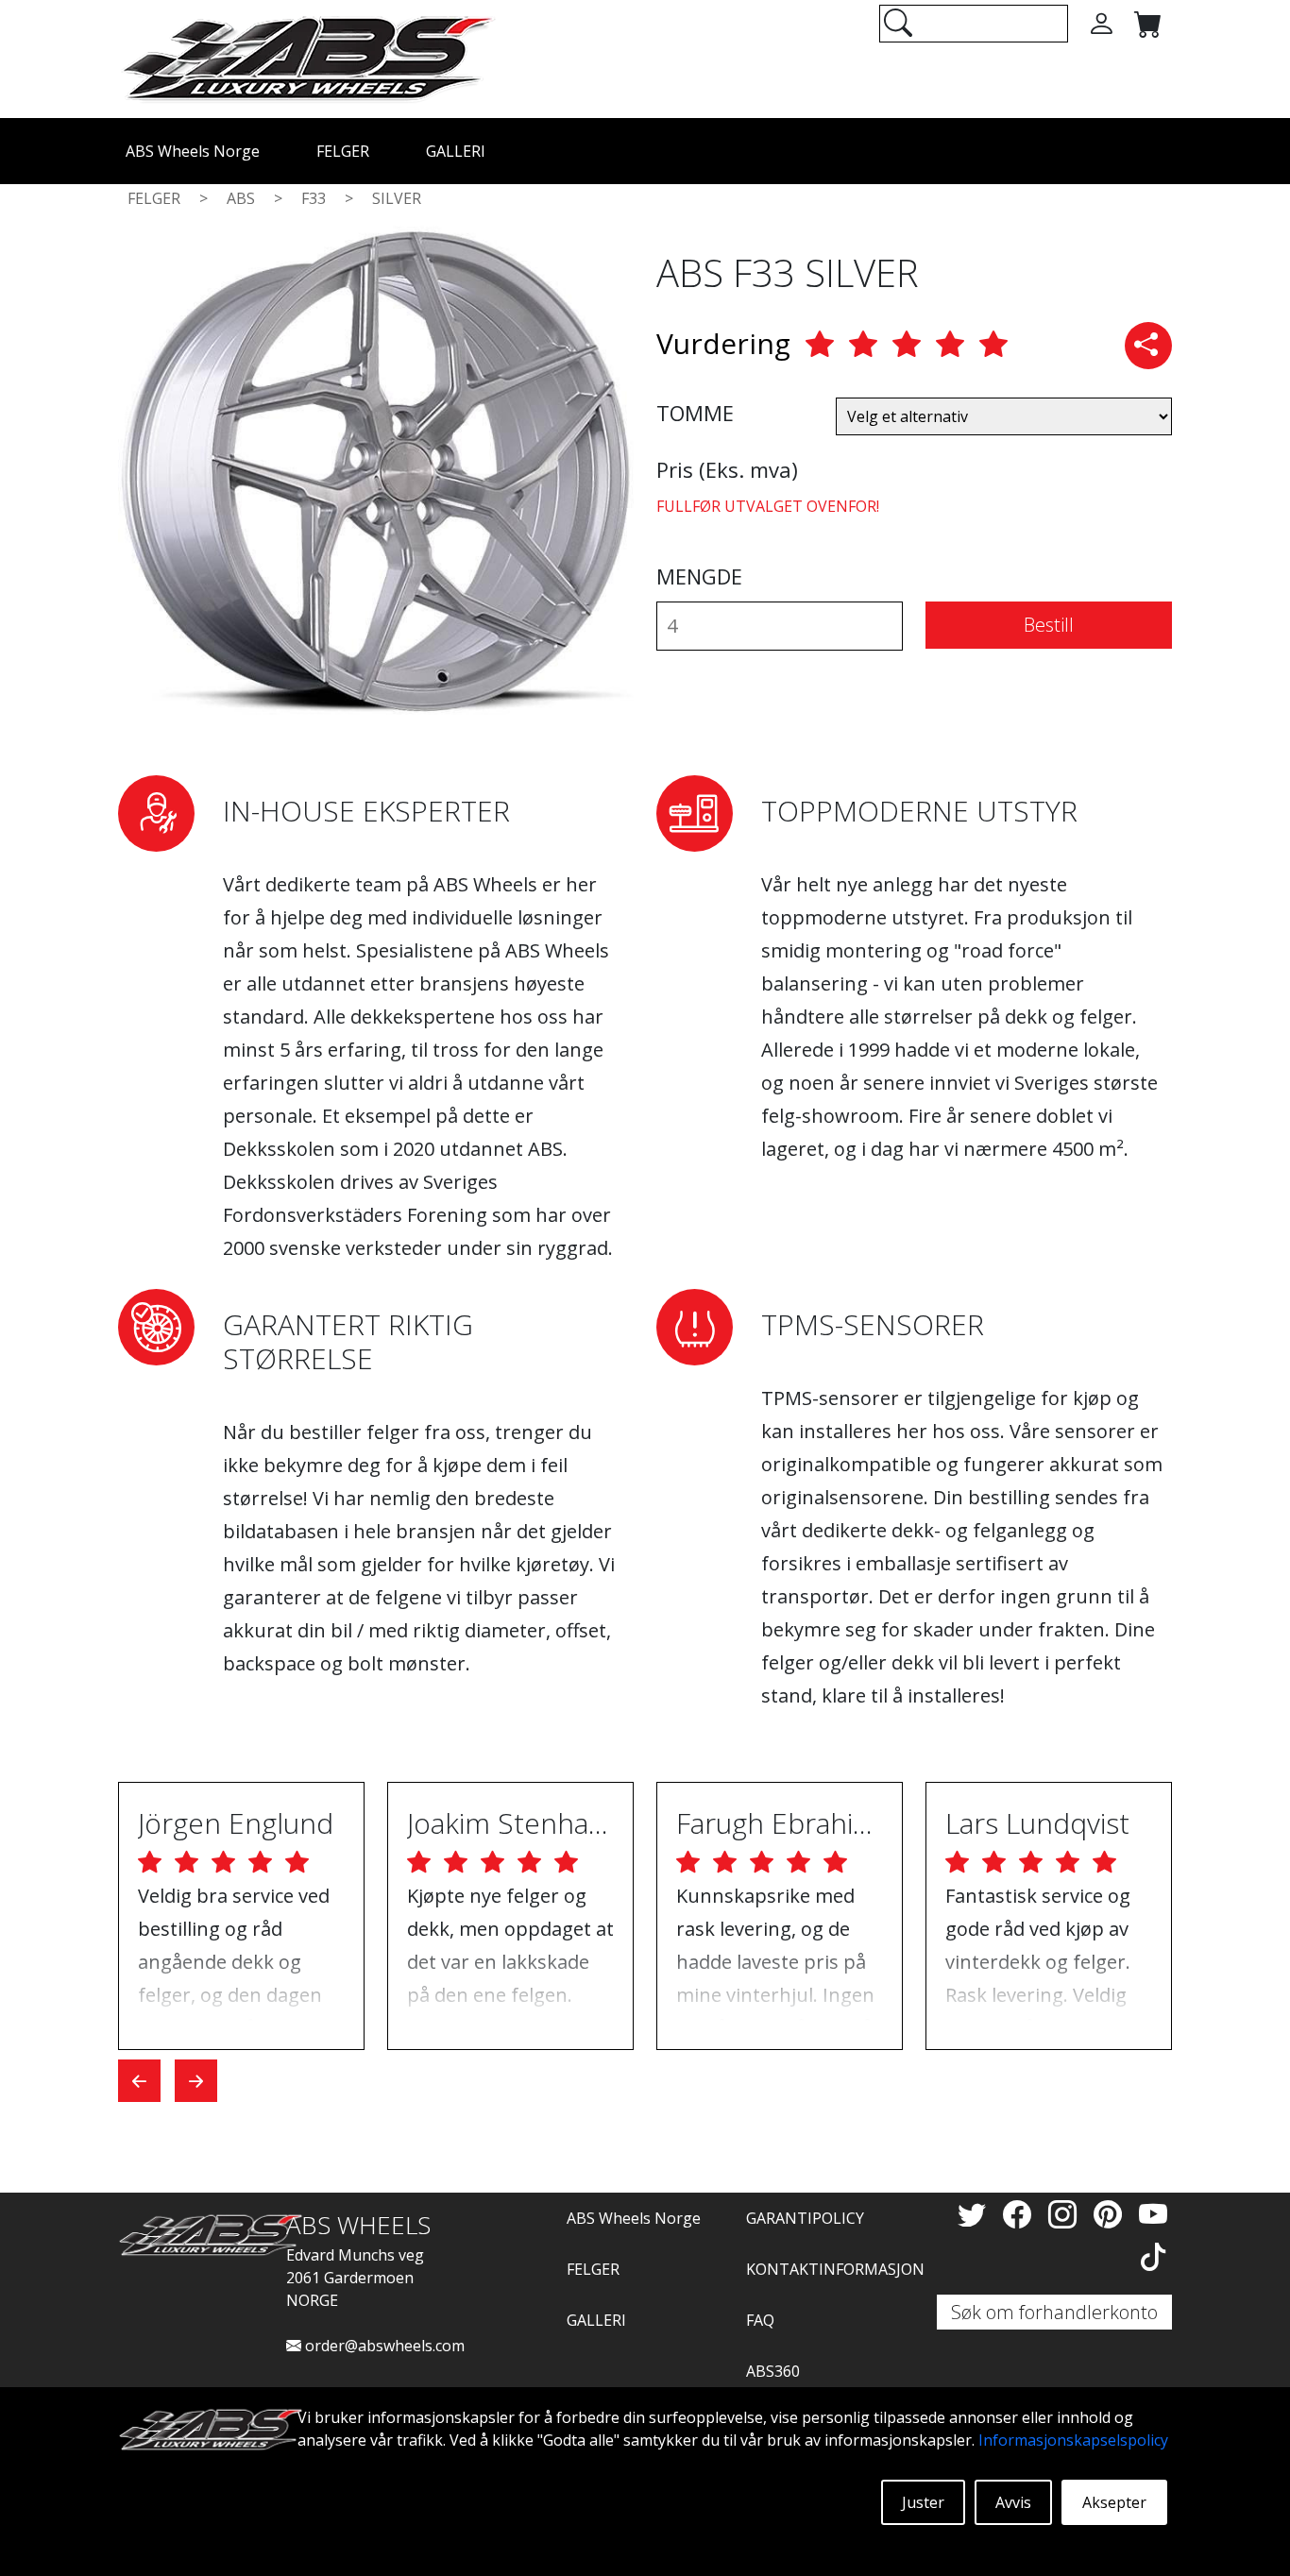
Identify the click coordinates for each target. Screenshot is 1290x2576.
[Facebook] (1021, 2214)
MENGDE (699, 576)
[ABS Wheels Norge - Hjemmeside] (307, 58)
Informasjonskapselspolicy (1073, 2440)
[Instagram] (1066, 2214)
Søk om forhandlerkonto (1054, 2312)
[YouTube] (1153, 2214)
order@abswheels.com (383, 2346)
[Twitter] (976, 2214)
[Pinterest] (1112, 2214)
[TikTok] (1153, 2256)
